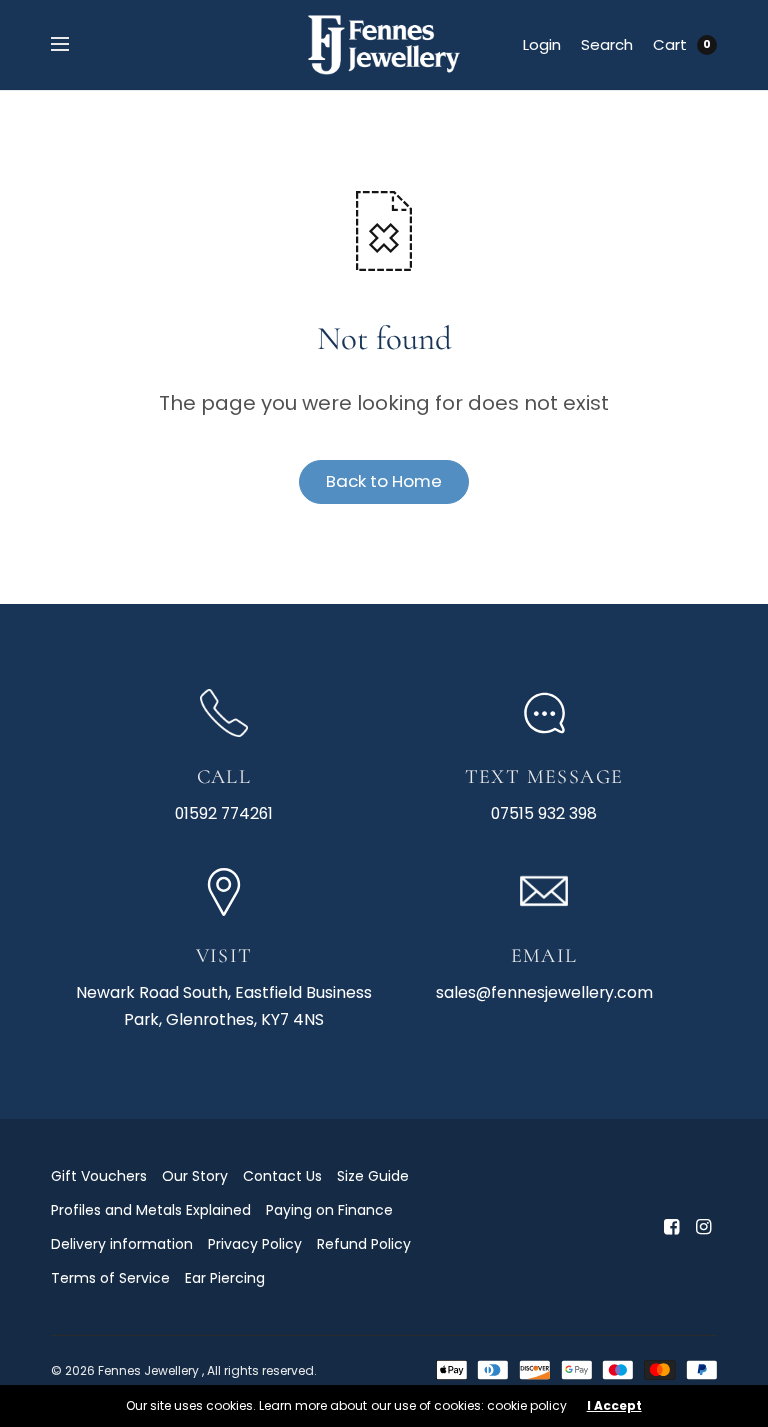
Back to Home (384, 481)
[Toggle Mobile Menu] (73, 45)
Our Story (195, 1176)
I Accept (614, 1406)
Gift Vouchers (99, 1176)
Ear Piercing (225, 1278)
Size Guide (373, 1176)
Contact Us (282, 1176)
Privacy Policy (255, 1244)
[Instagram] (703, 1227)
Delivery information (122, 1244)
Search (607, 44)
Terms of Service (110, 1278)
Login (542, 44)
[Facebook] (671, 1227)
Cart (670, 44)
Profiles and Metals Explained (151, 1210)
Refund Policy (364, 1244)
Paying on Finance (329, 1210)
